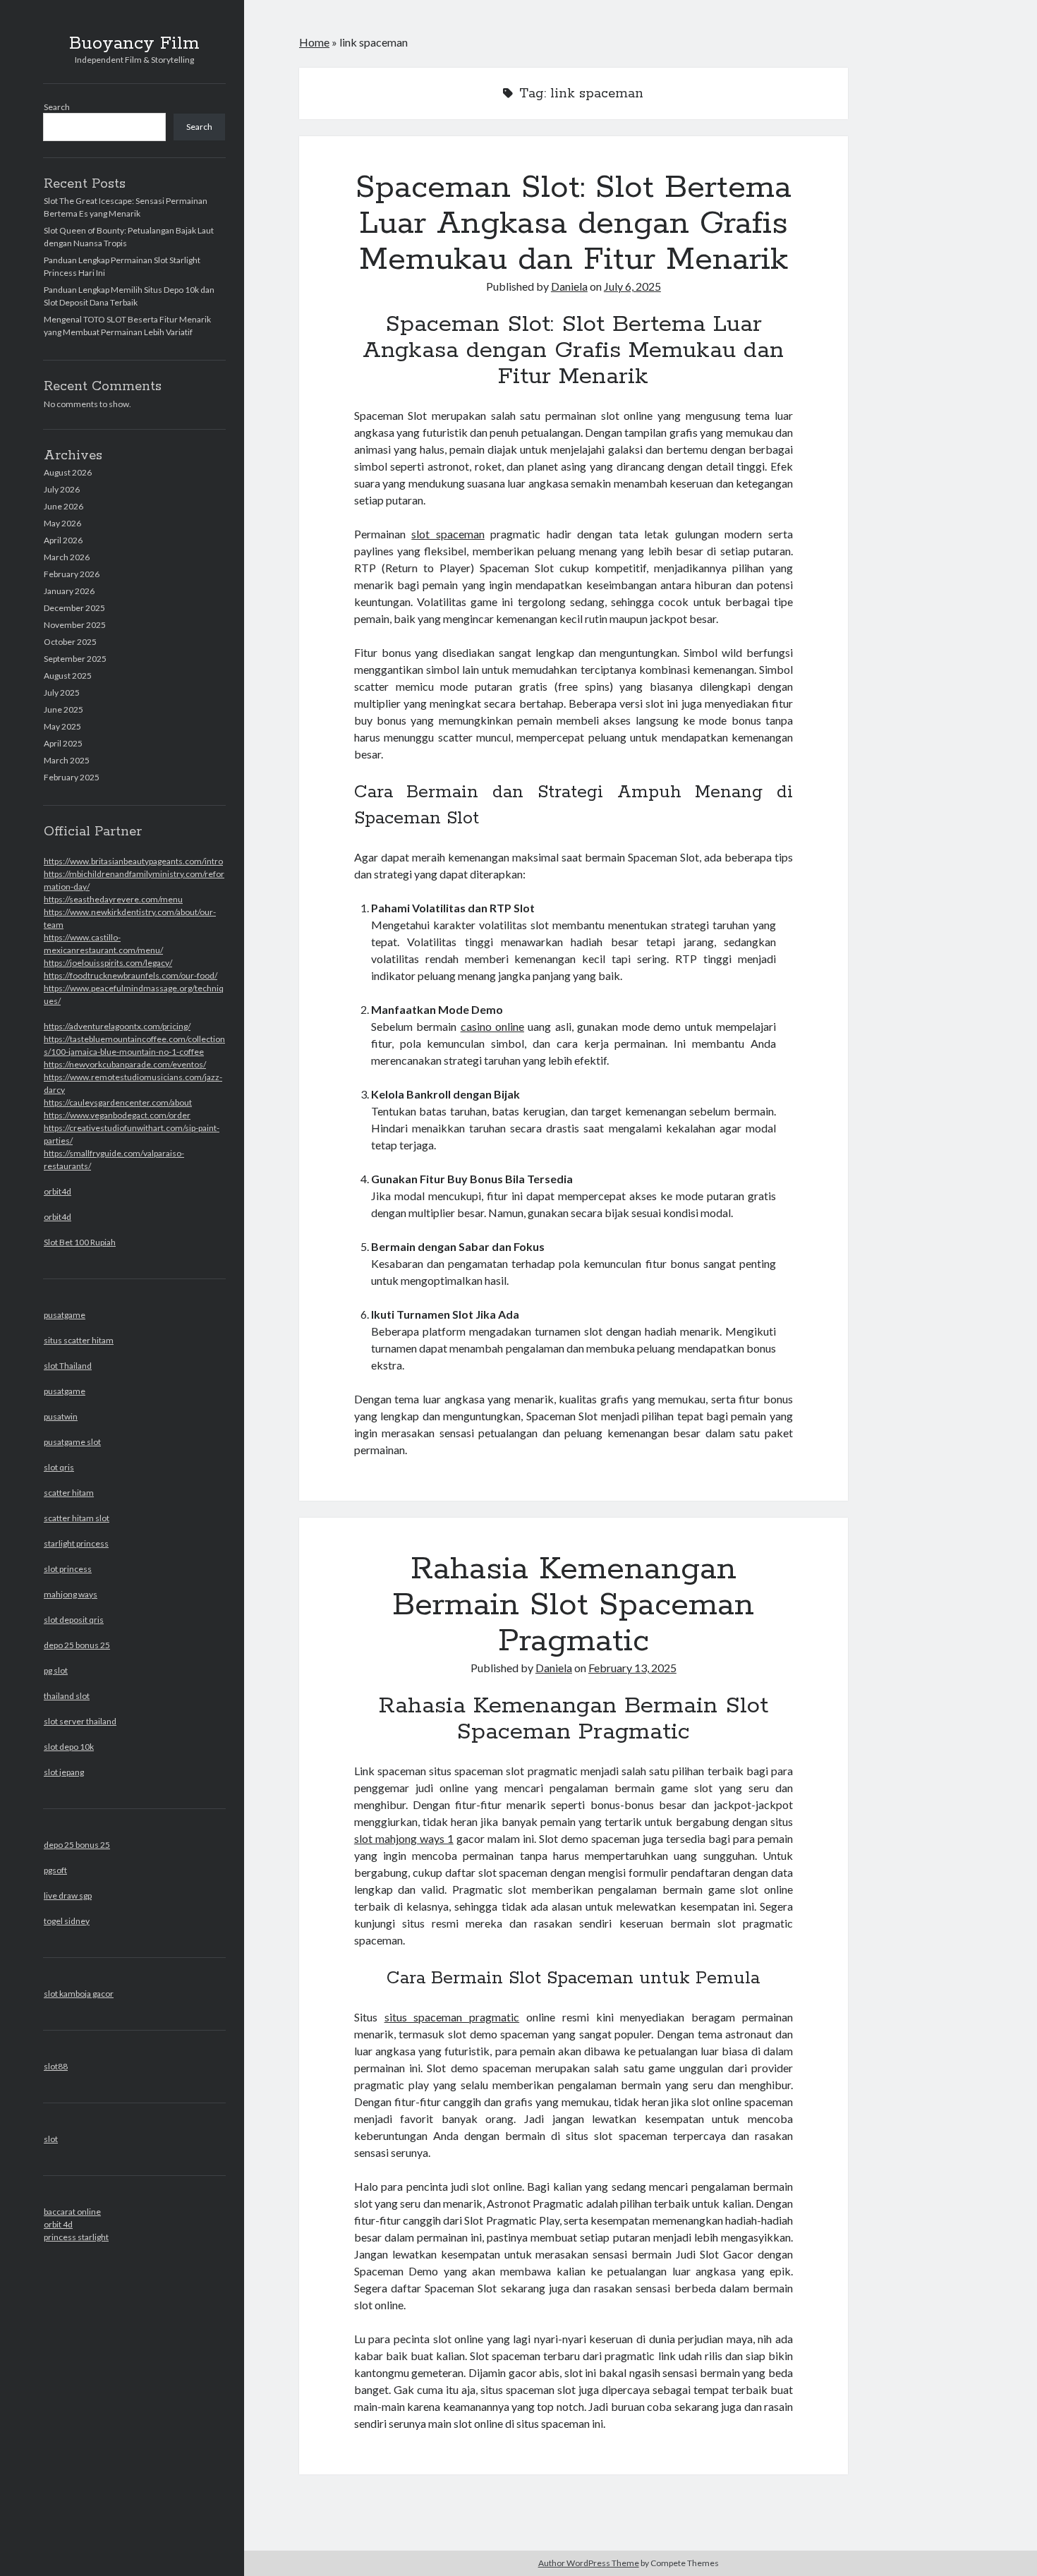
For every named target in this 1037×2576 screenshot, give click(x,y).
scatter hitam (69, 1493)
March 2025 (67, 760)
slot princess (68, 1569)
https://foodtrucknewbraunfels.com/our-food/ (131, 975)
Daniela (569, 286)
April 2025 (63, 743)
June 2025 (63, 709)
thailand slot (67, 1696)
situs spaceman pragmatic (452, 2017)
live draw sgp (68, 1895)
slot (51, 2139)
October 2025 (70, 642)
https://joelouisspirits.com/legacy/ (108, 963)
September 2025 (75, 659)
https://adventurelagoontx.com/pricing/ (117, 1026)
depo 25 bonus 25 (77, 1645)
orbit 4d (58, 2224)
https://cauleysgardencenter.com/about (118, 1102)
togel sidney (67, 1921)
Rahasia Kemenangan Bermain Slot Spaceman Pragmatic (573, 1605)
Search (57, 107)
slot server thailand (80, 1721)
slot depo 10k (69, 1747)
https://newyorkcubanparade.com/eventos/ (125, 1064)
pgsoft (55, 1870)
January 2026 (69, 591)
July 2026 (62, 489)
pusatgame (65, 1315)
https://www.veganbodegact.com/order (117, 1115)
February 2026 (72, 574)
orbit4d (57, 1191)
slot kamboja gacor (79, 1994)
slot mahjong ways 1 (404, 1838)
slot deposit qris (74, 1620)
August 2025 (68, 676)
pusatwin (61, 1416)
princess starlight (76, 2237)
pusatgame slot (72, 1442)
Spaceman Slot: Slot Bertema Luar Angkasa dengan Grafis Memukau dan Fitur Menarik (574, 224)
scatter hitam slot (77, 1518)
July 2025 (62, 693)
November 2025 (75, 625)
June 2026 (63, 506)
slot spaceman (448, 534)
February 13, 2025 (632, 1668)
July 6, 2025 (632, 286)
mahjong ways (71, 1594)
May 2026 (62, 523)
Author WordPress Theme (589, 2563)
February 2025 (72, 777)
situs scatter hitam (79, 1340)
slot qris (59, 1467)
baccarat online (72, 2212)
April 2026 (63, 540)
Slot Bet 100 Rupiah (80, 1242)
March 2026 (67, 557)
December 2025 (74, 608)
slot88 (56, 2066)
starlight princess (76, 1543)
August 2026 (68, 472)
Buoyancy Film (134, 44)
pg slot (56, 1670)
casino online (492, 1026)
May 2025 (62, 726)
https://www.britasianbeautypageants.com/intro (133, 861)
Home (314, 42)
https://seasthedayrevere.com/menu (113, 899)
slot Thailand (68, 1366)
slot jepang (64, 1772)
